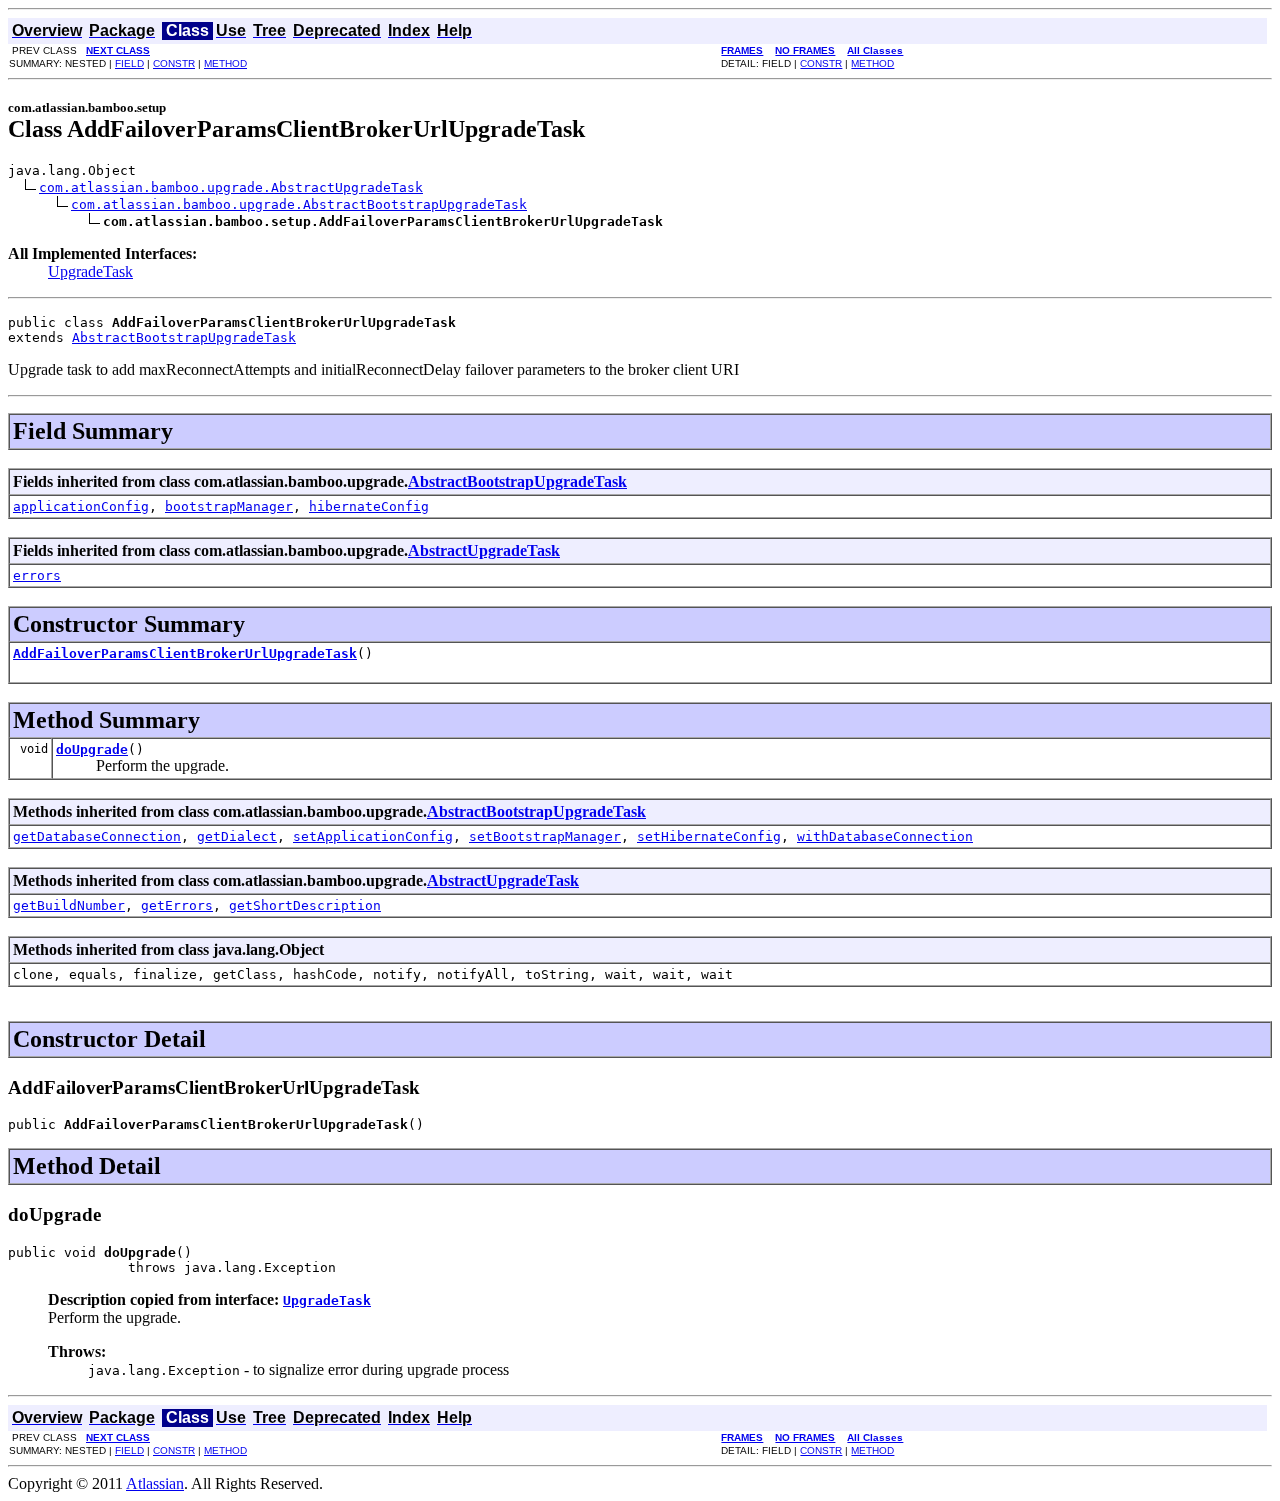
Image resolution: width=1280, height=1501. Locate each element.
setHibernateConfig (709, 836)
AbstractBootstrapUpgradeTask (184, 337)
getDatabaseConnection (97, 836)
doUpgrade (92, 749)
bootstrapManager (229, 506)
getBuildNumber (69, 905)
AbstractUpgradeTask (484, 550)
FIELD (129, 63)
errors (37, 575)
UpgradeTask (90, 271)
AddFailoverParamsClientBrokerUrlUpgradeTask (185, 653)
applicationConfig (81, 506)
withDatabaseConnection (885, 836)
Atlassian (155, 1483)
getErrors (177, 905)
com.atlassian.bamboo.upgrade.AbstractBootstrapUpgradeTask (299, 204)
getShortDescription (305, 905)
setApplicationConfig (373, 836)
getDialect (237, 836)
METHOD (225, 63)
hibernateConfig (369, 506)
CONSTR (174, 63)
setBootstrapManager (545, 836)
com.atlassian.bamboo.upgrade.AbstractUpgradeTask (231, 187)
